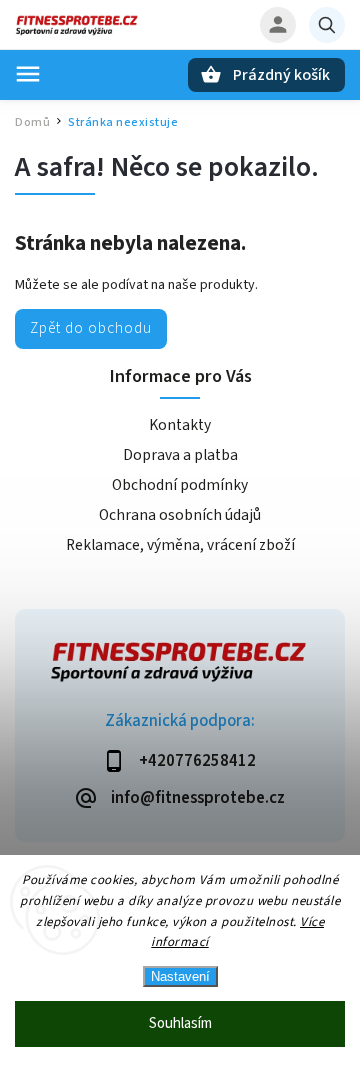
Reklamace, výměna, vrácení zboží (180, 545)
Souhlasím (180, 1023)
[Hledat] (327, 25)
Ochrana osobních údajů (180, 515)
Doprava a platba (180, 455)
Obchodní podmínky (180, 485)
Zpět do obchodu (91, 328)
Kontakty (180, 425)
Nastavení (180, 976)
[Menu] (28, 74)
